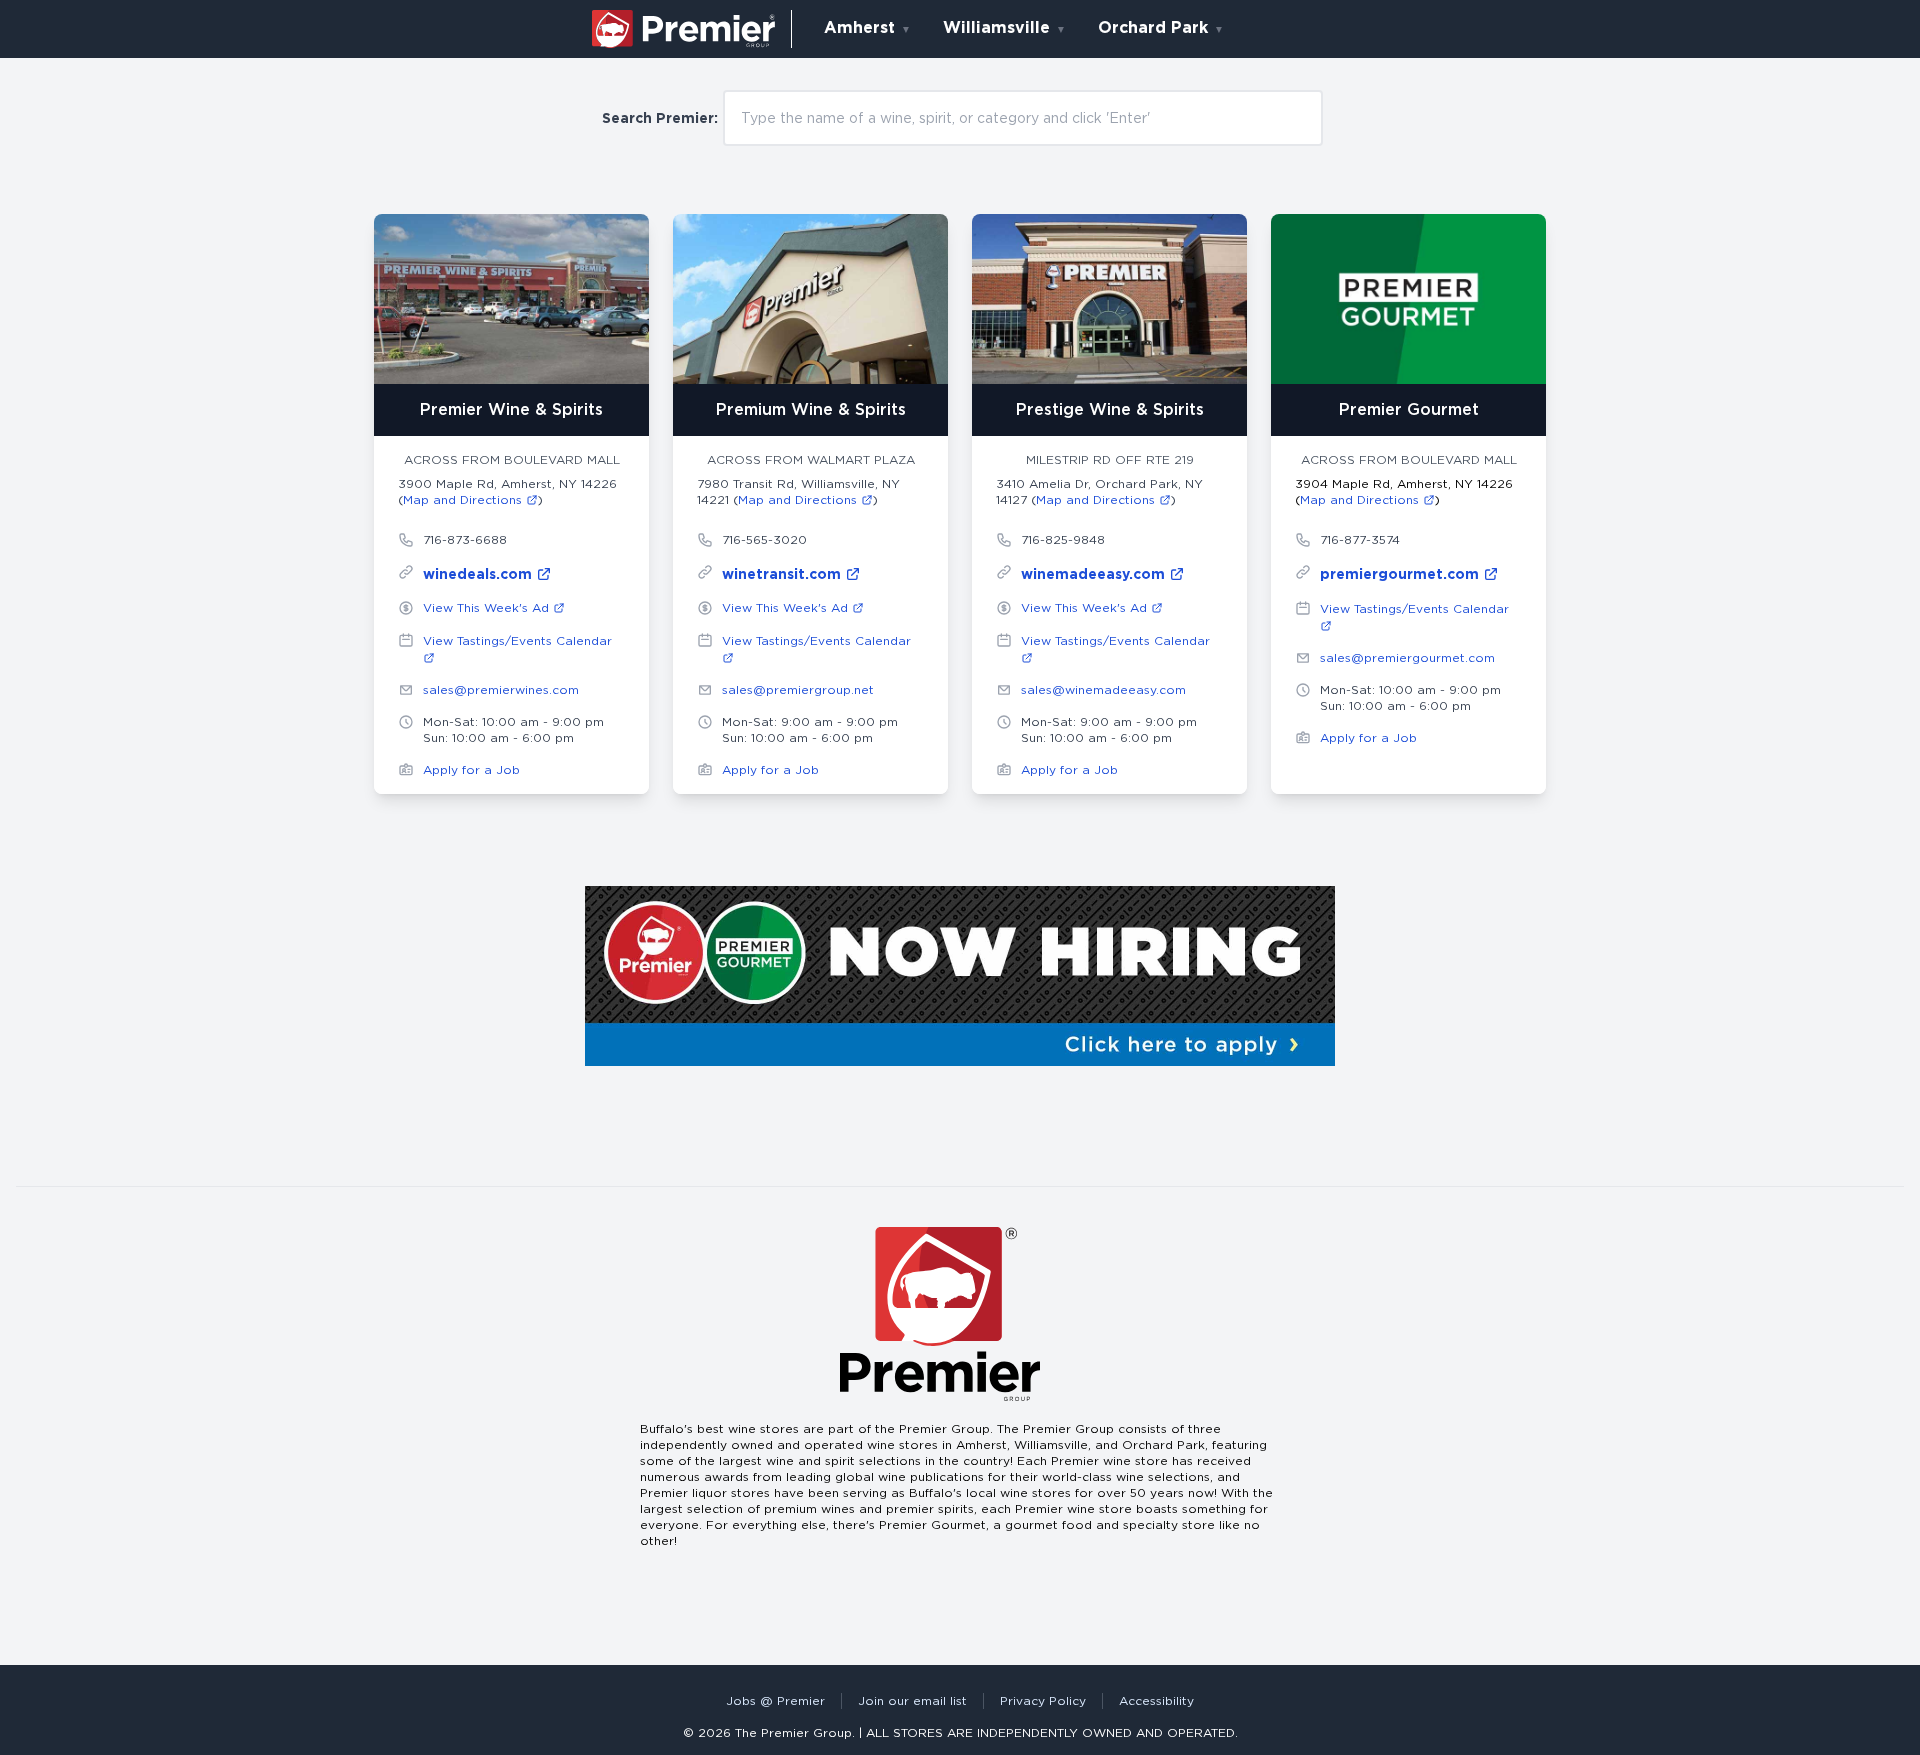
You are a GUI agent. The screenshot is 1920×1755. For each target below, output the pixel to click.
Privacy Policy (1043, 1700)
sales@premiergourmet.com (1407, 657)
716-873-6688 (465, 539)
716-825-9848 (1063, 539)
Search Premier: (660, 118)
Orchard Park (1153, 27)
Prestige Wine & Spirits (1110, 409)
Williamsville (996, 27)
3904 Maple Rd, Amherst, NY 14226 (1404, 491)
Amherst (859, 27)
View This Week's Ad (488, 607)
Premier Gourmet (1409, 409)
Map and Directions (464, 499)
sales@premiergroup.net (798, 689)
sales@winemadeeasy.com (1103, 689)
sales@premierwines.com (501, 689)
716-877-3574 (1360, 539)
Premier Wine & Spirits (511, 409)
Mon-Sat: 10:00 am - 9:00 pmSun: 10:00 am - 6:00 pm (513, 729)
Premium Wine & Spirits (811, 409)
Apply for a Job (471, 769)
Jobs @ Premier (775, 1700)
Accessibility (1156, 1700)
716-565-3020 (764, 539)
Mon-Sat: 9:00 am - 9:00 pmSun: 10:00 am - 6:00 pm (810, 729)
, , (507, 491)
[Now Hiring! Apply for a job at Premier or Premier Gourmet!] (960, 976)
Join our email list (912, 1700)
